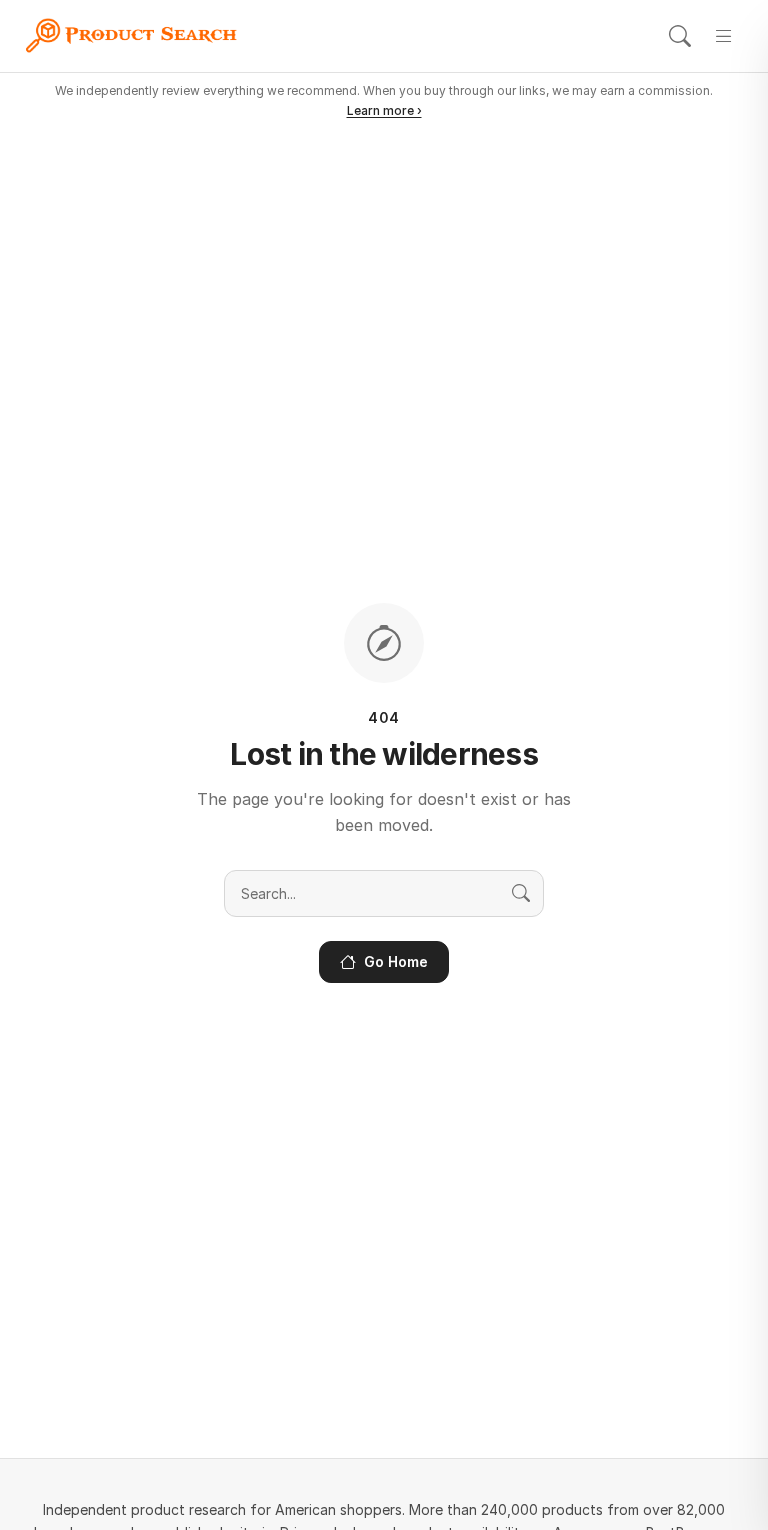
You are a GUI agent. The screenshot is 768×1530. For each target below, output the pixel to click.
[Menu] (724, 36)
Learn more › (384, 110)
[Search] (680, 36)
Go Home (396, 961)
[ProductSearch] (137, 36)
